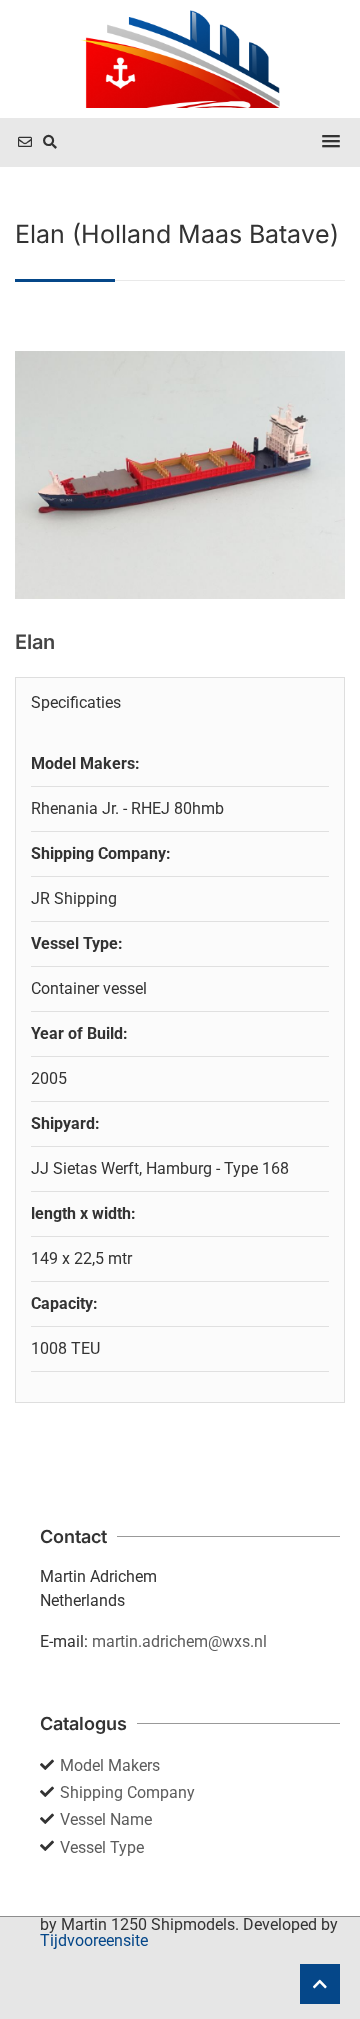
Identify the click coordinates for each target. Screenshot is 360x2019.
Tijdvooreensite (94, 1940)
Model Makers (110, 1765)
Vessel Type (102, 1847)
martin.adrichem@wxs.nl (179, 1641)
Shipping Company (127, 1792)
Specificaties (76, 702)
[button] (331, 142)
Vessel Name (106, 1819)
